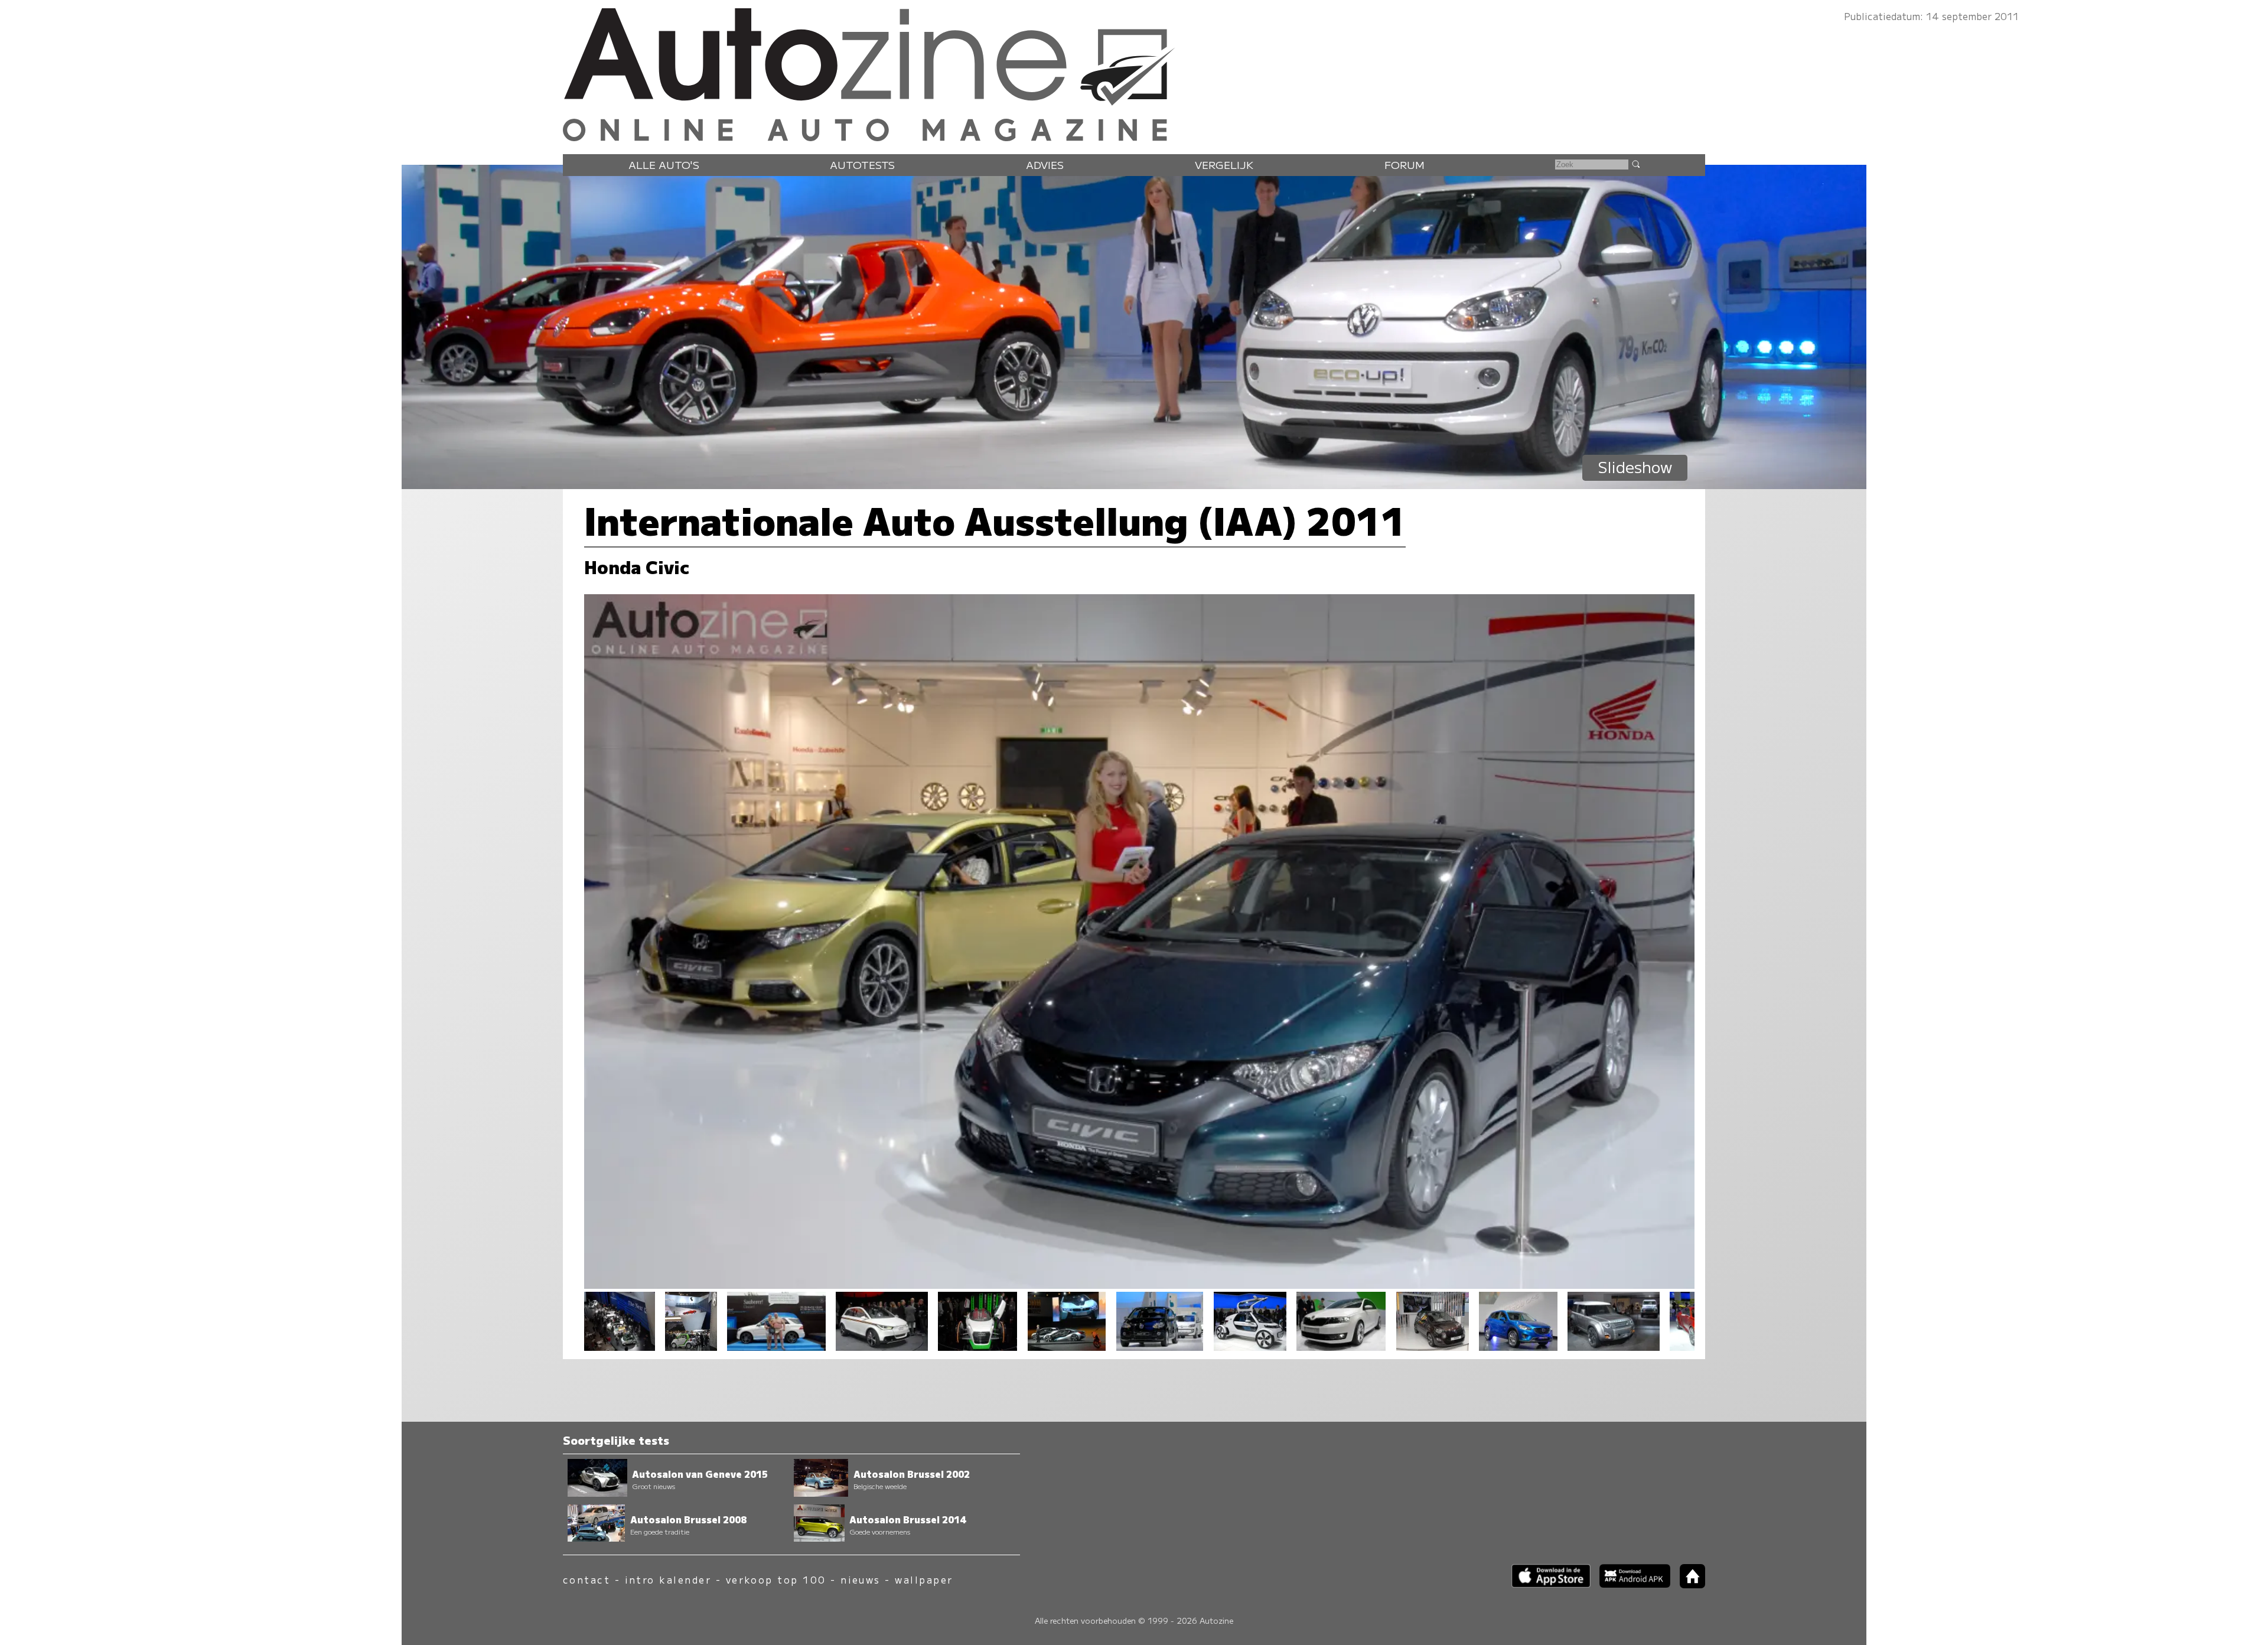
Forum (1405, 164)
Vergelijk (1224, 164)
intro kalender (668, 1580)
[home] (1688, 1584)
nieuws (861, 1580)
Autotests (862, 164)
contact (586, 1580)
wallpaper (924, 1580)
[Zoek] (1635, 164)
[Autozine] (1134, 72)
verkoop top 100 (776, 1580)
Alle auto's (664, 164)
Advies (1045, 164)
